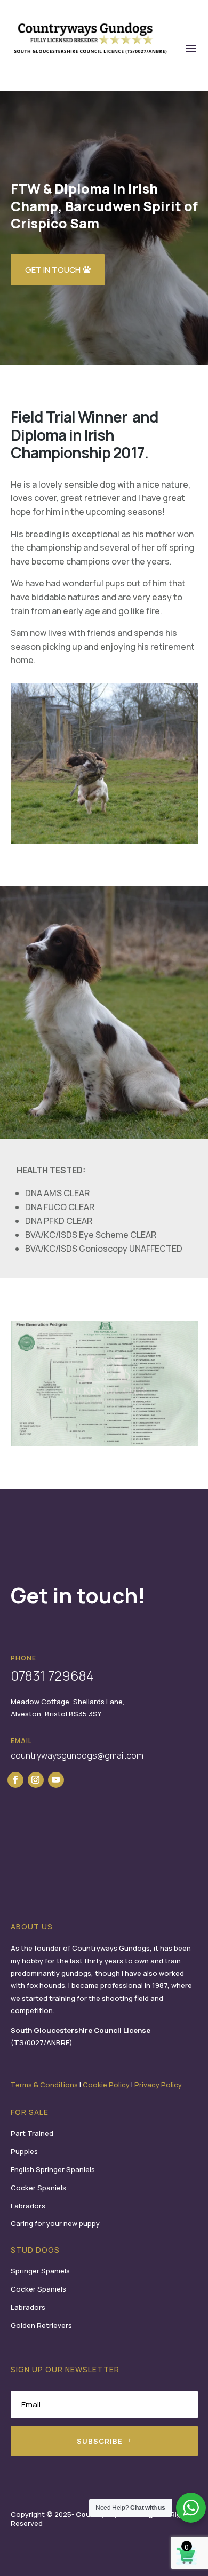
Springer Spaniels (40, 2271)
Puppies (24, 2151)
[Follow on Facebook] (15, 1780)
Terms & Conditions (44, 2085)
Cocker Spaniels (38, 2188)
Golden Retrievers (41, 2325)
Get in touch (53, 270)
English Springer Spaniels (53, 2169)
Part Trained (32, 2133)
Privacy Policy (158, 2085)
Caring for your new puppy (55, 2223)
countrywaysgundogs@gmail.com (77, 1755)
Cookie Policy (106, 2085)
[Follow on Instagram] (36, 1780)
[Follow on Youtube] (56, 1780)
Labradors (28, 2206)
